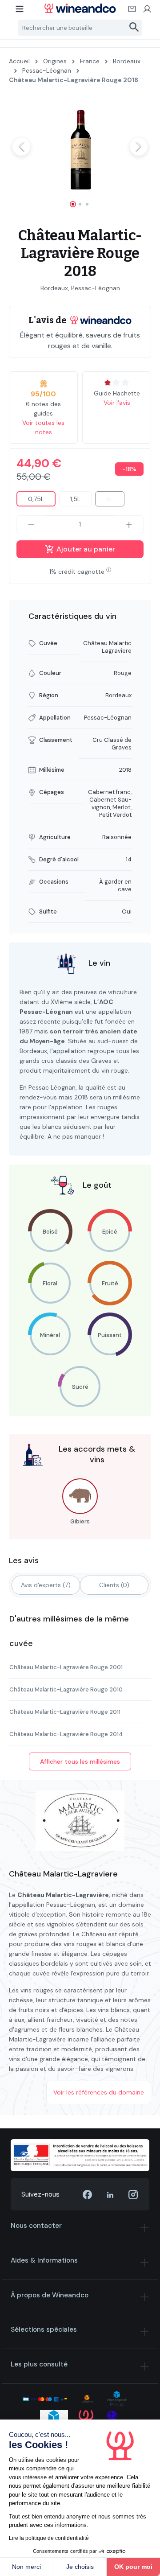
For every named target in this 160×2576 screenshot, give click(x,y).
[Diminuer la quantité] (31, 524)
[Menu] (20, 12)
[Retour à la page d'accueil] (80, 8)
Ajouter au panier (85, 549)
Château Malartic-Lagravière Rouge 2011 (65, 1712)
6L (115, 501)
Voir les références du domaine (99, 2092)
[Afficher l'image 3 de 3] (87, 204)
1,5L (75, 499)
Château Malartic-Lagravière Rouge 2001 (66, 1667)
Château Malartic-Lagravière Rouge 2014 (66, 1734)
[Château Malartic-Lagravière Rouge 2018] (80, 146)
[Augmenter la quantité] (129, 524)
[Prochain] (139, 147)
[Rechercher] (134, 28)
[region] (80, 154)
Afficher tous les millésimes (80, 1761)
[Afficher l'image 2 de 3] (80, 204)
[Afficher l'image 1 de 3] (73, 204)
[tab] (46, 1585)
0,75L (36, 499)
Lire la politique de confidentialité (49, 2538)
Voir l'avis (117, 403)
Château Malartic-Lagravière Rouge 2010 (66, 1689)
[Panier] (132, 12)
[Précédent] (21, 147)
